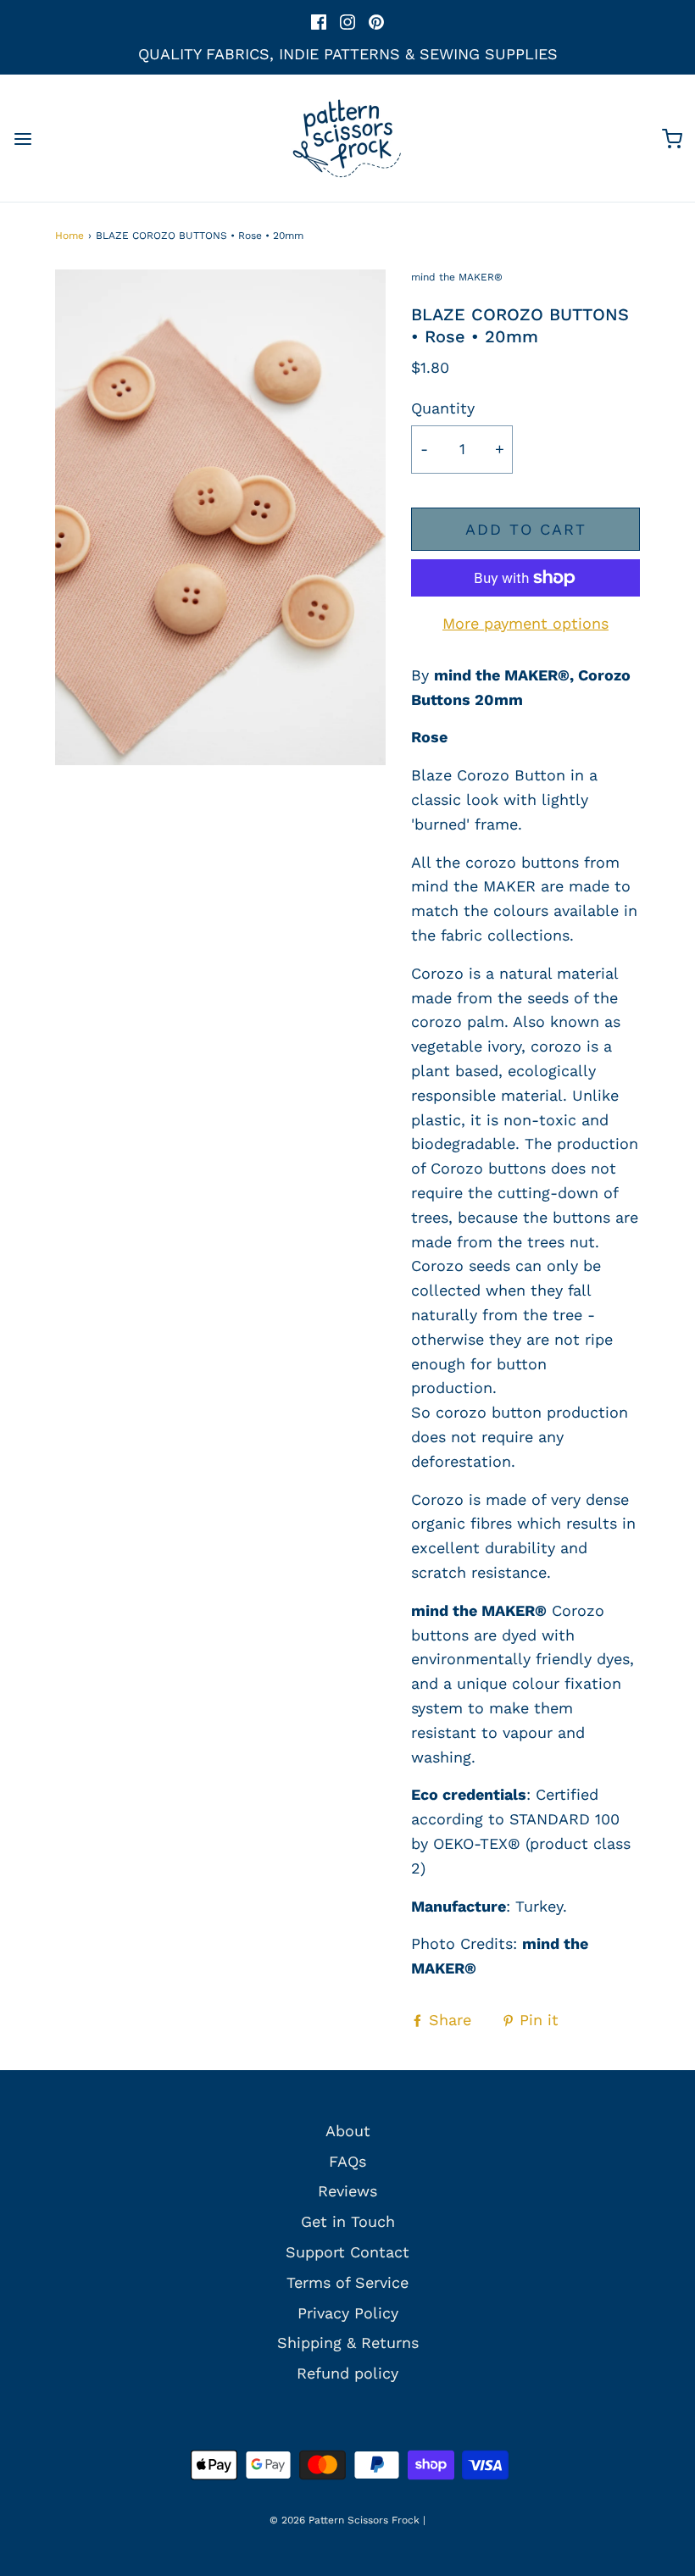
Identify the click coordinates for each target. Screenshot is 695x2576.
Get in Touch (348, 2221)
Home (69, 236)
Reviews (347, 2191)
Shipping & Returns (348, 2343)
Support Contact (347, 2252)
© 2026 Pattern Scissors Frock (345, 2520)
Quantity (443, 408)
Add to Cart (526, 529)
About (348, 2131)
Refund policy (347, 2373)
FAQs (347, 2161)
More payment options (525, 623)
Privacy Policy (348, 2313)
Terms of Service (347, 2282)
